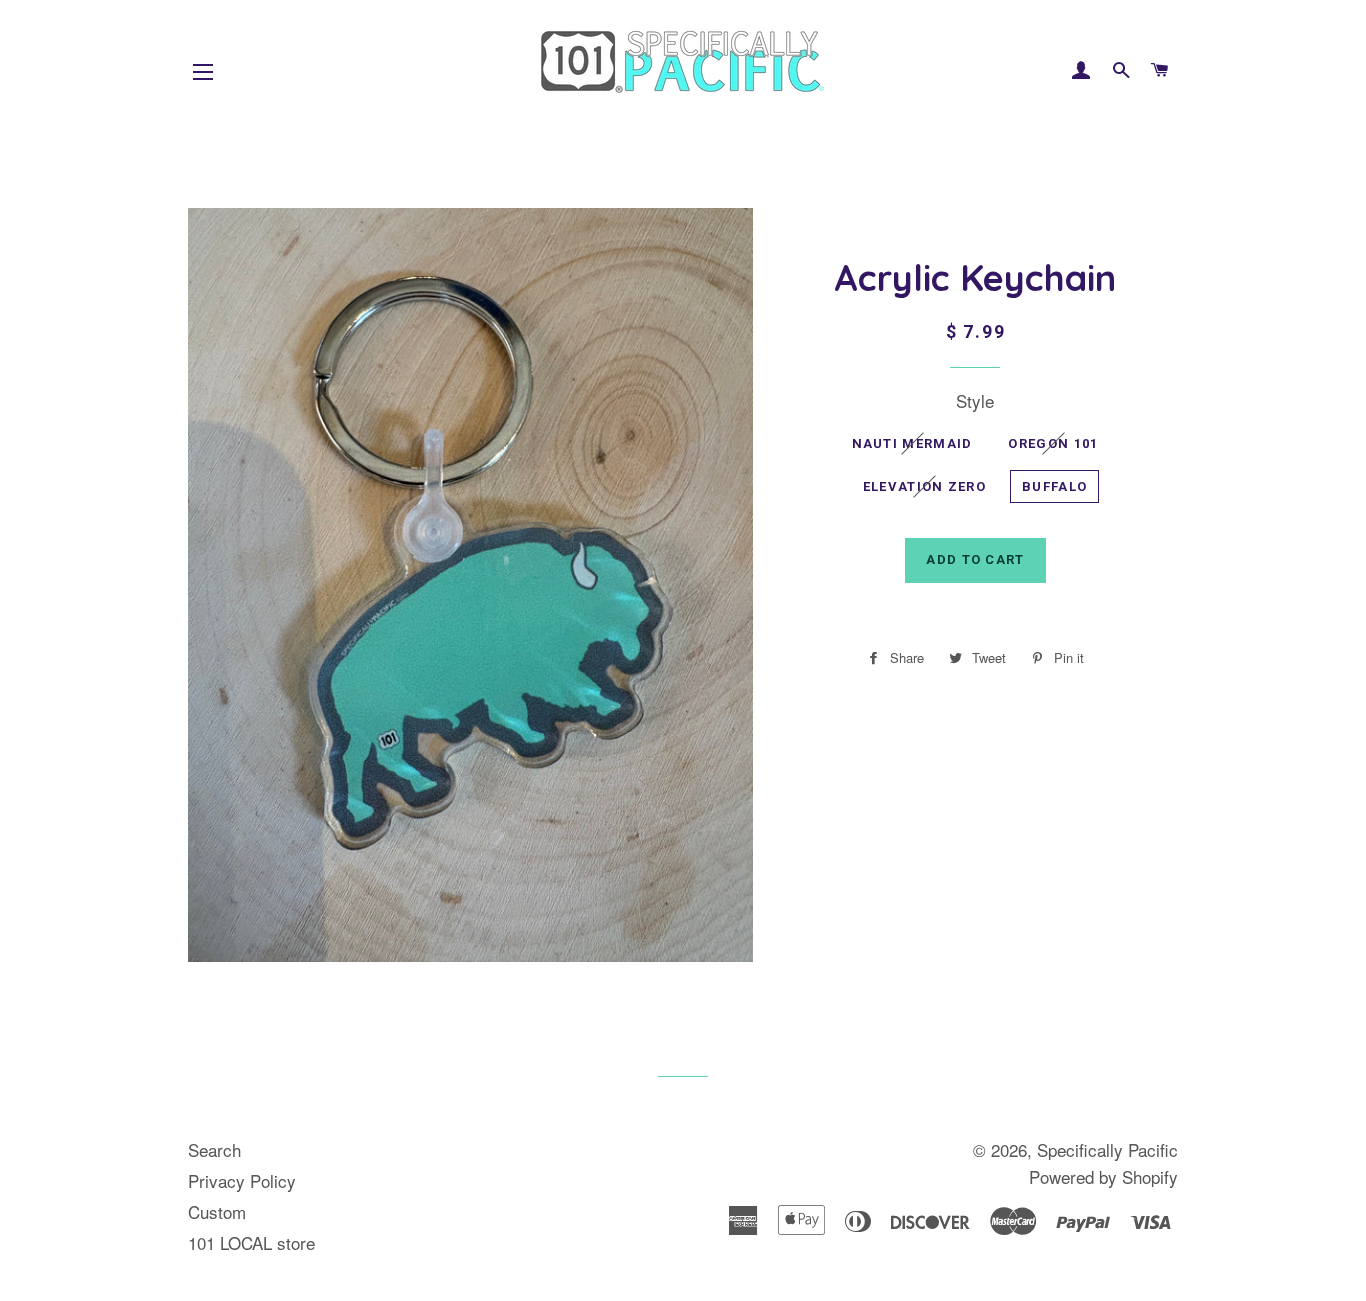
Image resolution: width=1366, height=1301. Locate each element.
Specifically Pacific (1107, 1149)
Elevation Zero (924, 486)
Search (214, 1149)
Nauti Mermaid (912, 443)
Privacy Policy (242, 1180)
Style (975, 400)
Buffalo (1054, 486)
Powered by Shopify (1103, 1176)
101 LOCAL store (251, 1242)
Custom (217, 1211)
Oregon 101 (1053, 443)
